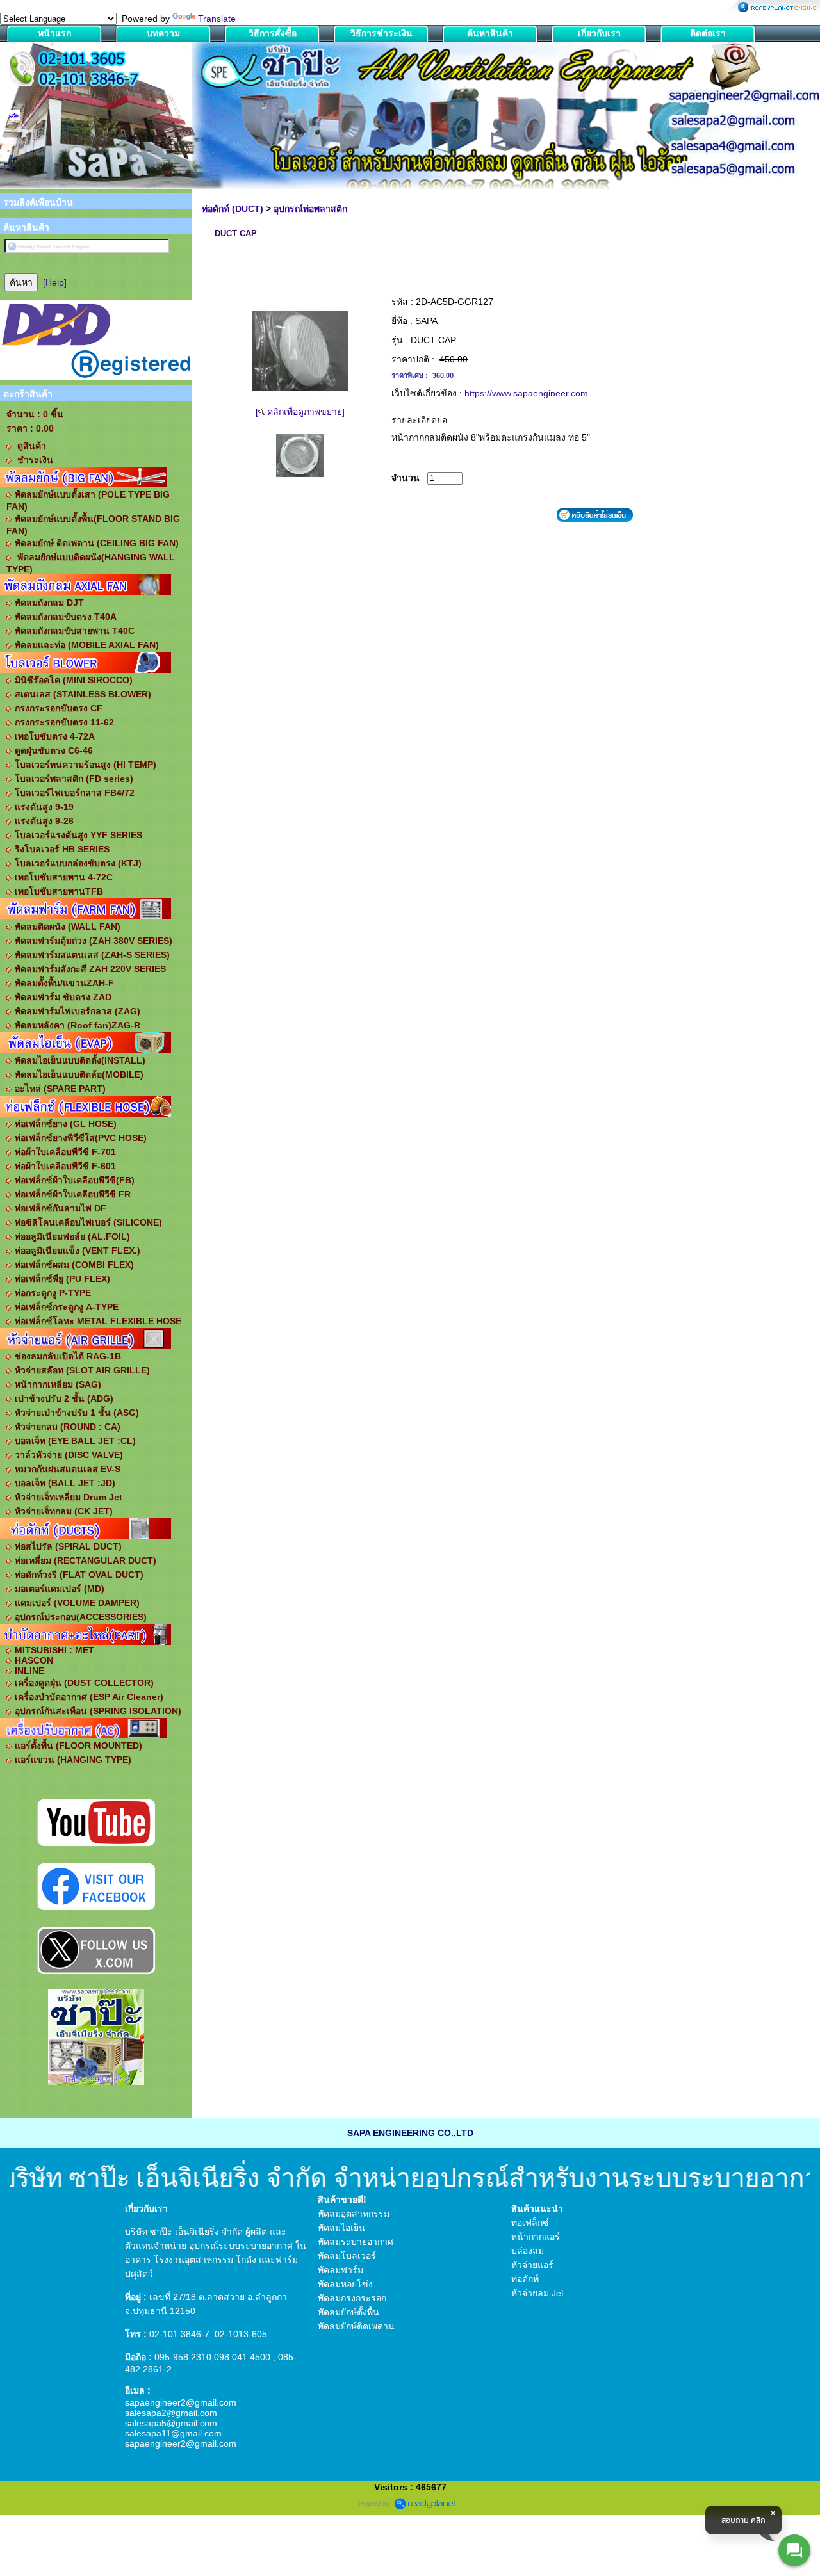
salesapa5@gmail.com (171, 2423)
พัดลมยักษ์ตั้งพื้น (348, 2312)
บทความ (163, 33)
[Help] (55, 282)
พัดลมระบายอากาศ (356, 2242)
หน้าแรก (54, 33)
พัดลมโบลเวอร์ (347, 2256)
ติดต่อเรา (708, 33)
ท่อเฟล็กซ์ (530, 2223)
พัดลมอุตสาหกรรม (354, 2214)
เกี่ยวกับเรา (599, 33)
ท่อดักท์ (525, 2279)
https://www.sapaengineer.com (526, 393)
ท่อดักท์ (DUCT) (233, 209)
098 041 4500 (242, 2357)
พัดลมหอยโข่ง (345, 2284)
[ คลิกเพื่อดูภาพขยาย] (300, 412)
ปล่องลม (528, 2251)
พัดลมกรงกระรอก (352, 2298)
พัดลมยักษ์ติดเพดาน (356, 2326)
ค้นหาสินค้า (490, 33)
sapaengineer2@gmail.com (181, 2402)
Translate (217, 19)
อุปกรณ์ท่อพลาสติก (310, 209)
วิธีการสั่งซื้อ (273, 33)
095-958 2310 (183, 2357)
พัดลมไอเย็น (341, 2228)
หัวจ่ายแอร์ (532, 2265)
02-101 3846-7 (179, 2334)
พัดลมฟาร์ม (340, 2270)
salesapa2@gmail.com (171, 2413)
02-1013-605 (241, 2334)
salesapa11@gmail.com (173, 2433)
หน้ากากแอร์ (536, 2237)
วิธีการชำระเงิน (381, 33)
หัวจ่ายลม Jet (537, 2293)
